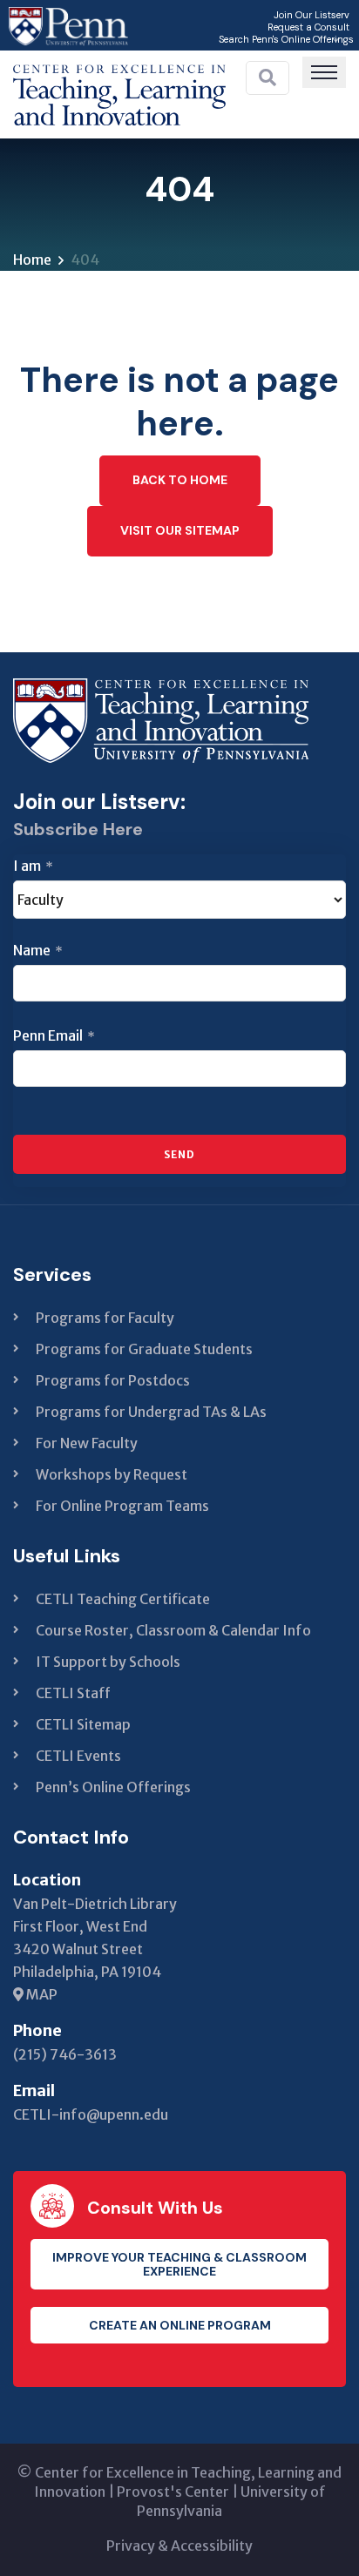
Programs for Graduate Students (144, 1349)
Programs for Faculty (105, 1318)
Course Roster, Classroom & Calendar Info (173, 1630)
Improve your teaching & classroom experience (179, 2264)
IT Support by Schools (108, 1662)
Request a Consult (308, 27)
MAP (41, 1994)
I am (33, 866)
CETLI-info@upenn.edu (91, 2114)
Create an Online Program (180, 2325)
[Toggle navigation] (324, 72)
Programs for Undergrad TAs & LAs (151, 1412)
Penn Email (54, 1035)
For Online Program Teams (122, 1506)
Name (38, 950)
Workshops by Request (112, 1474)
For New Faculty (87, 1443)
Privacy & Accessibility (179, 2546)
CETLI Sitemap (83, 1724)
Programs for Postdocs (113, 1380)
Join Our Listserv (312, 15)
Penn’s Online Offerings (113, 1787)
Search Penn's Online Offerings (286, 39)
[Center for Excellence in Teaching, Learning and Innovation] (119, 91)
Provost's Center (173, 2492)
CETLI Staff (73, 1693)
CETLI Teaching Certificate (123, 1599)
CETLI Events (78, 1756)
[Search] (268, 78)
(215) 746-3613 (65, 2054)
